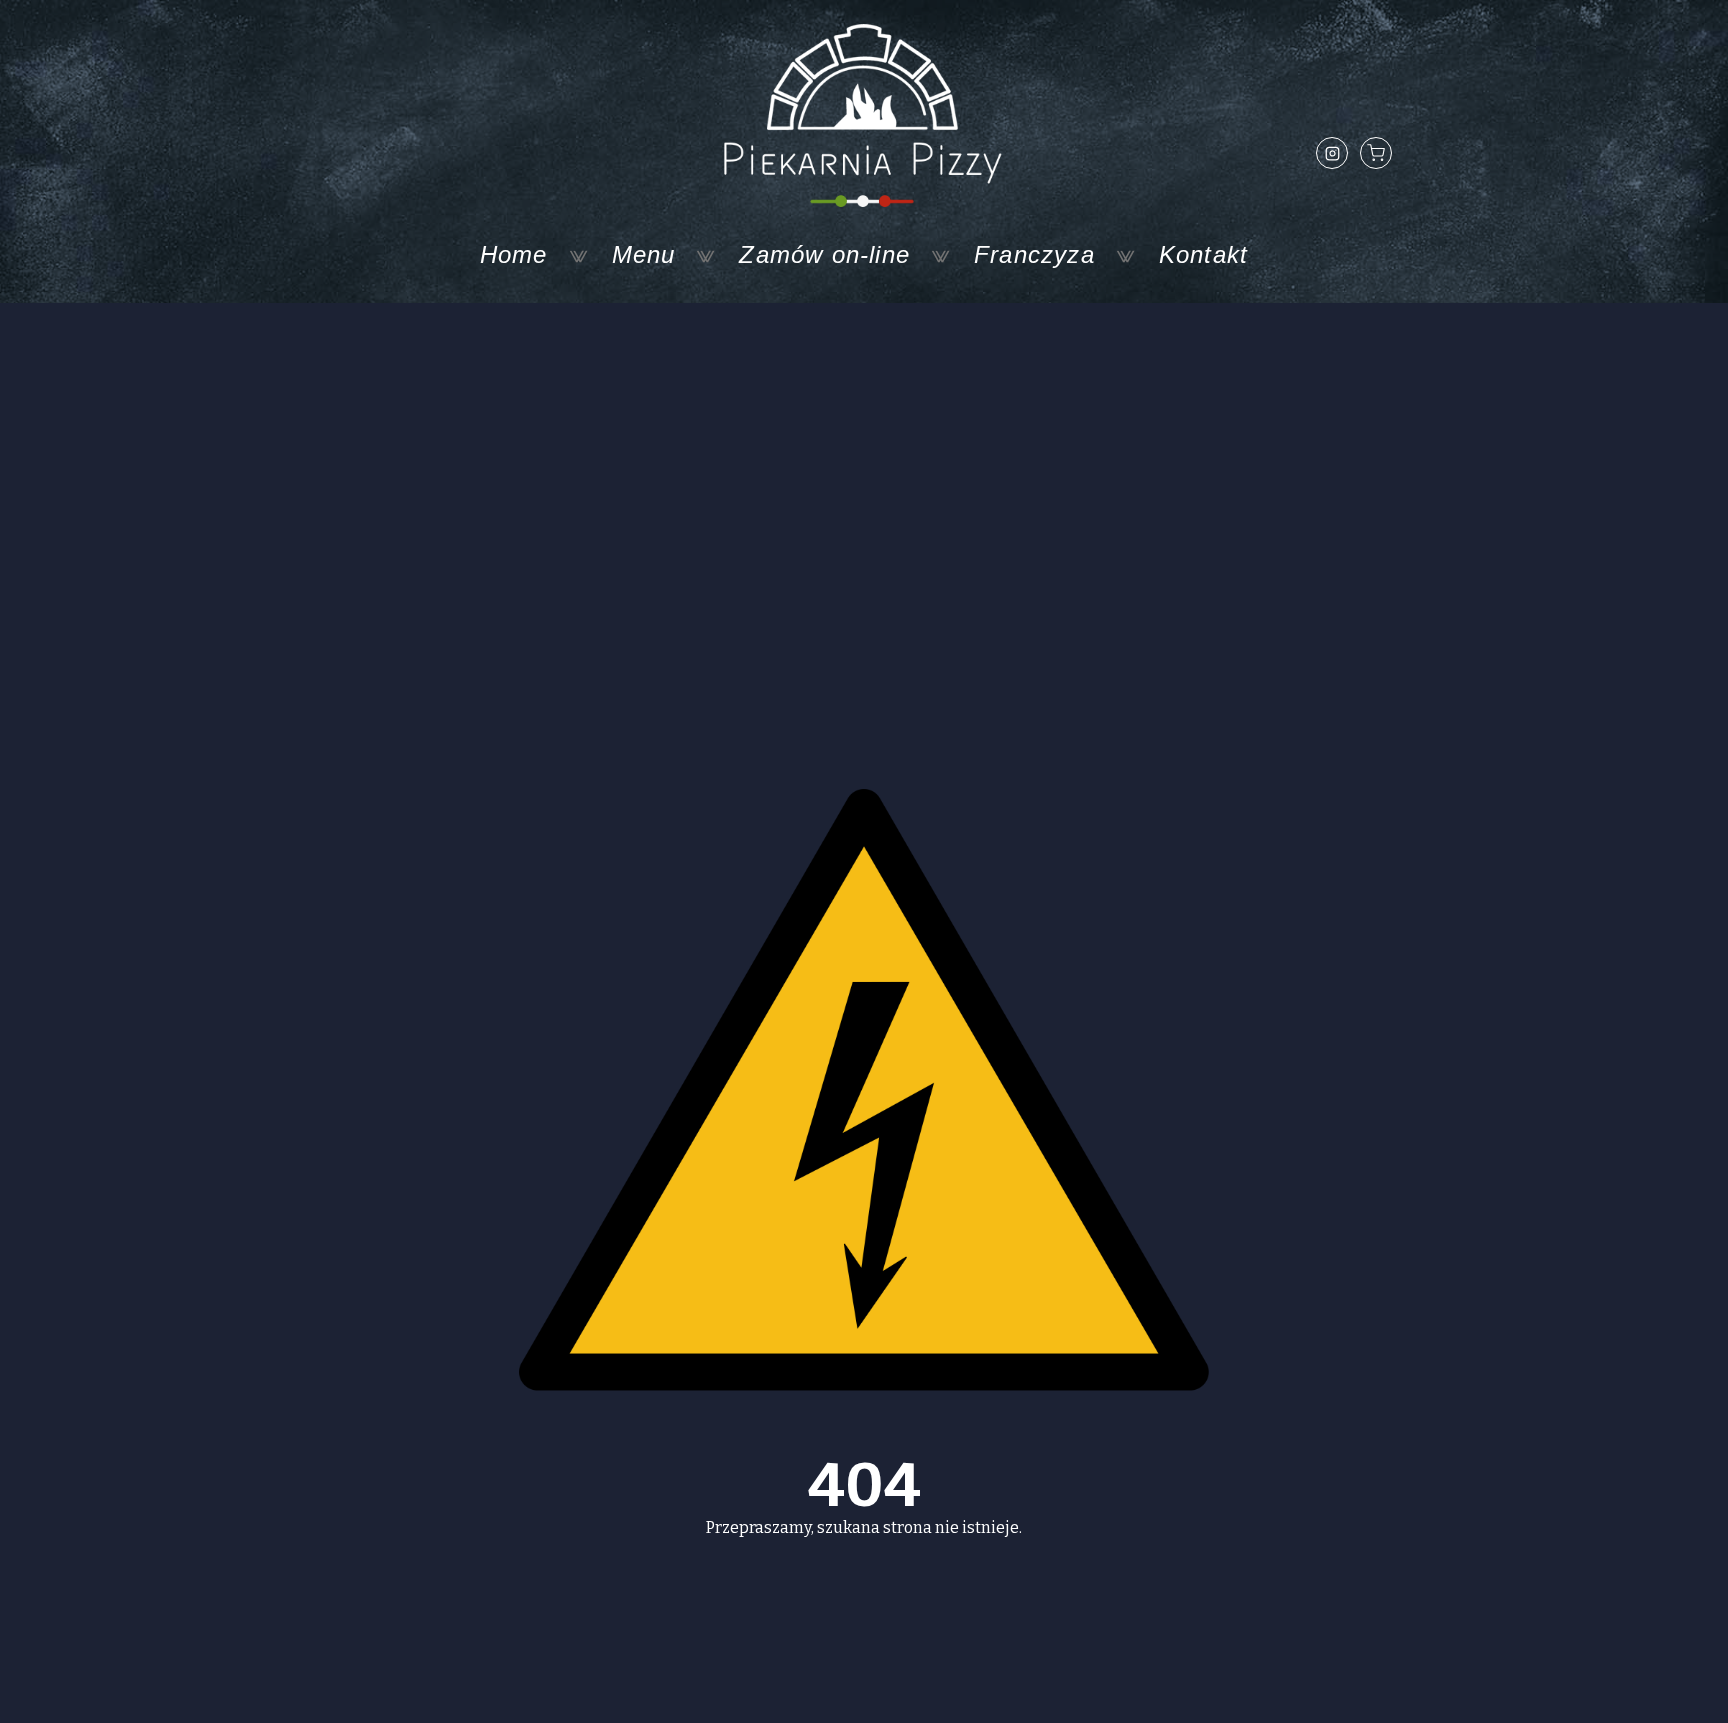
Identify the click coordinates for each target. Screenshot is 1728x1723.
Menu (644, 254)
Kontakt (1203, 254)
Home (514, 254)
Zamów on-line (824, 254)
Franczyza (1034, 254)
